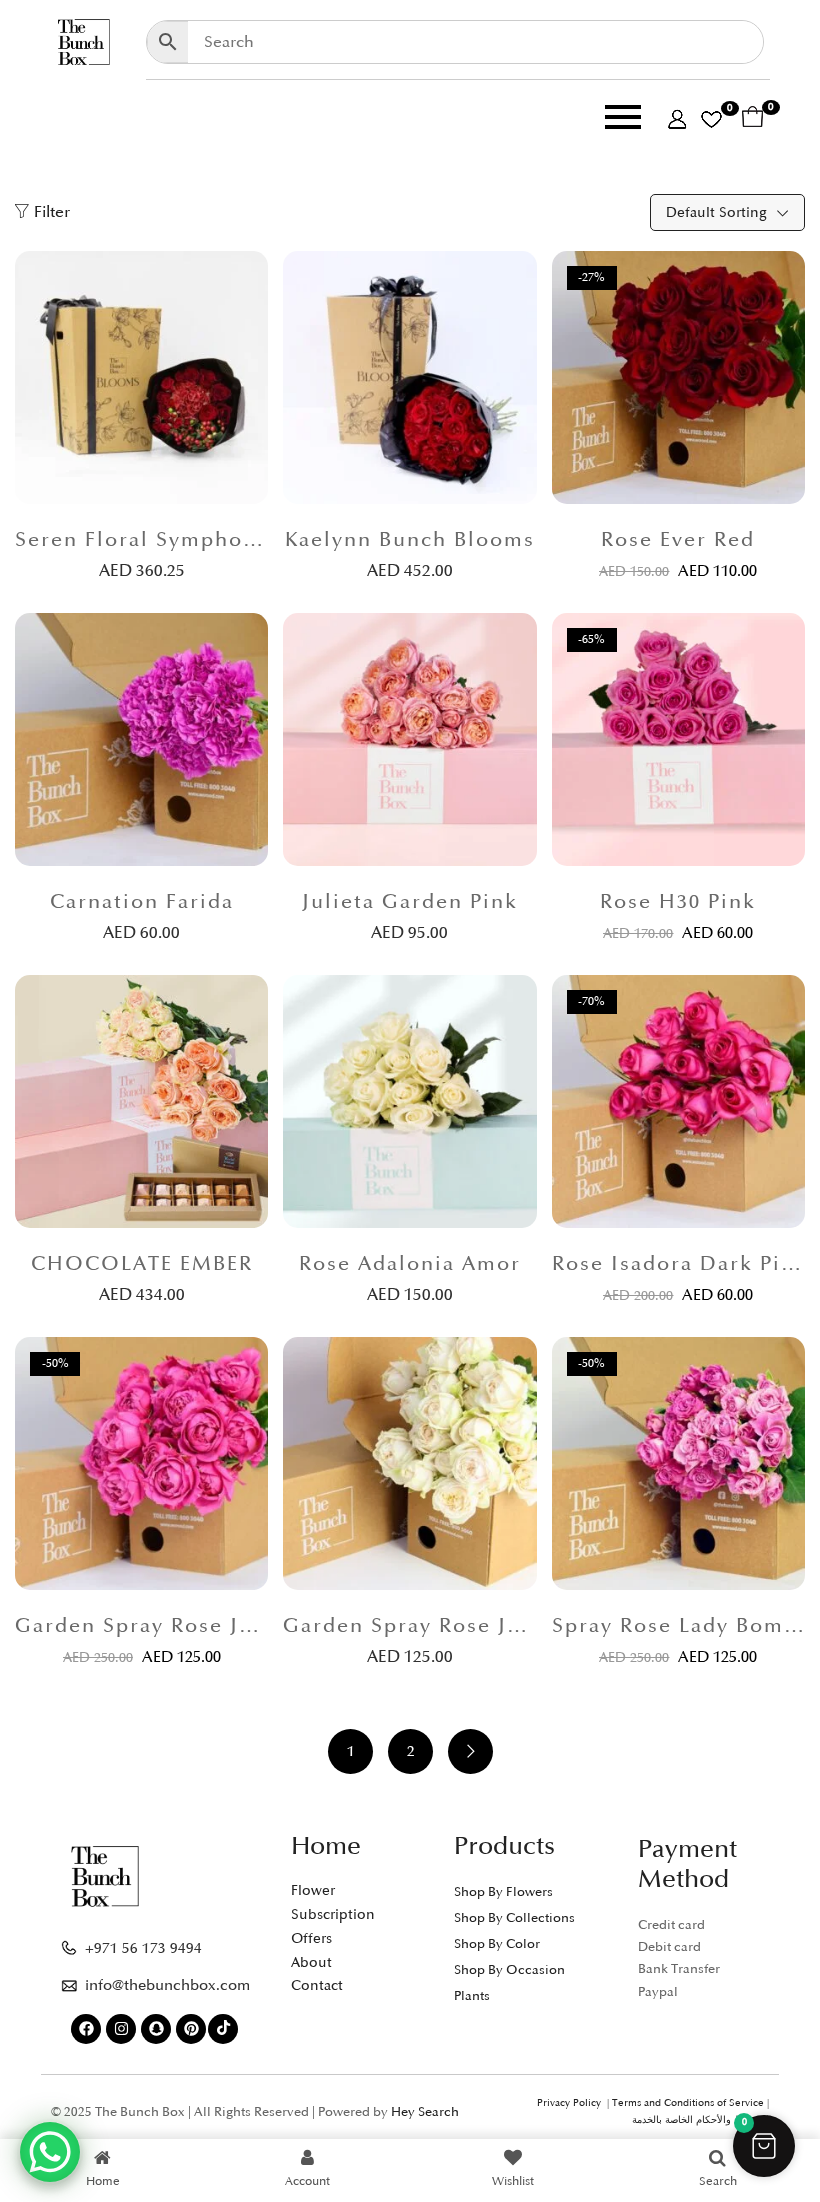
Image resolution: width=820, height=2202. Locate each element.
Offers (311, 1938)
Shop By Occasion (509, 1970)
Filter (52, 212)
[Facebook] (86, 2029)
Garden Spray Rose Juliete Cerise (141, 1626)
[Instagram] (121, 2029)
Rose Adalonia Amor (410, 1264)
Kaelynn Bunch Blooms (410, 540)
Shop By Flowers (503, 1892)
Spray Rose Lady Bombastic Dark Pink (678, 1626)
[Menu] (394, 121)
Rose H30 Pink (678, 902)
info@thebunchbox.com (167, 1985)
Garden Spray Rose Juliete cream (409, 1626)
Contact (317, 1985)
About (311, 1962)
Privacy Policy (572, 2103)
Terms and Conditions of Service (688, 2103)
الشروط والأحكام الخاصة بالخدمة (700, 2120)
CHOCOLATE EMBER (142, 1264)
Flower (313, 1890)
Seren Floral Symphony (141, 540)
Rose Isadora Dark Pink (678, 1264)
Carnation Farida (142, 902)
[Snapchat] (156, 2029)
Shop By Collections (514, 1918)
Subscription (333, 1914)
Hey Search (425, 2112)
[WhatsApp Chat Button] (50, 2152)
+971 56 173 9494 (143, 1948)
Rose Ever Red (678, 540)
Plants (472, 1996)
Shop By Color (497, 1944)
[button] (764, 2146)
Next (470, 1751)
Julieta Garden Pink (410, 902)
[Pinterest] (191, 2029)
